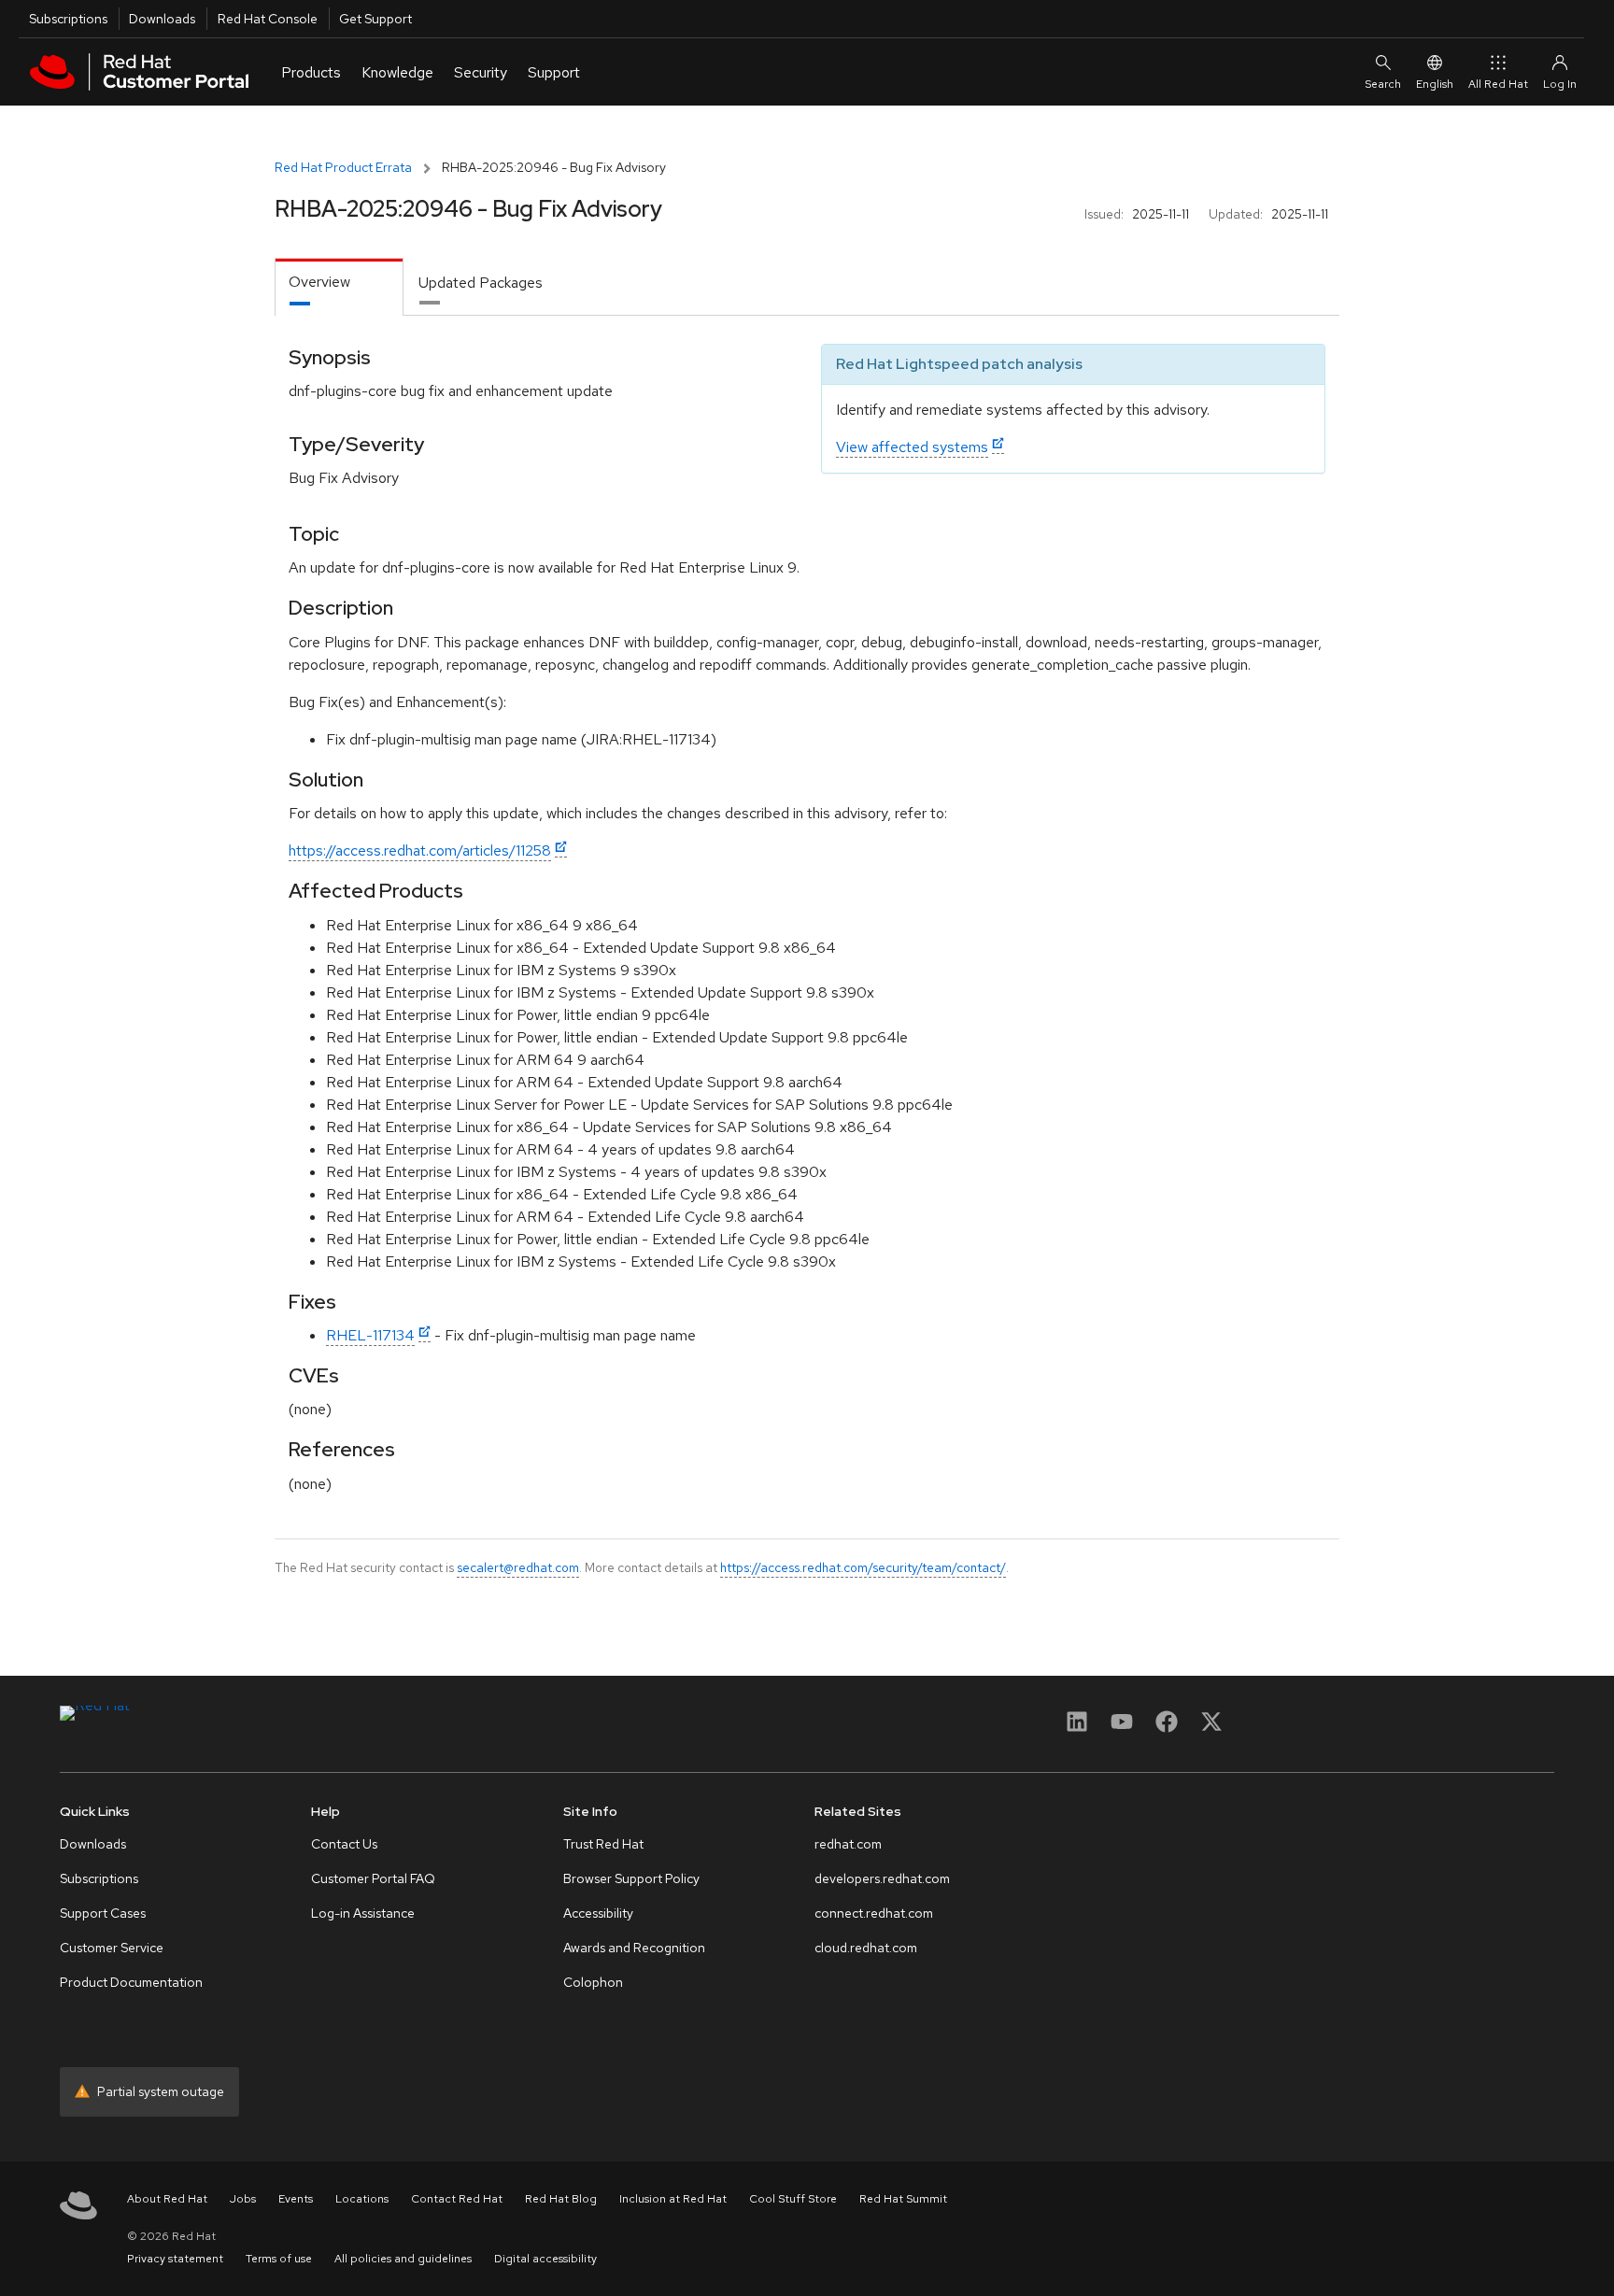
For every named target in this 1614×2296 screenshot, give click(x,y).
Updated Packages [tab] (481, 283)
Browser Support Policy (631, 1878)
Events (296, 2199)
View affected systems (912, 447)
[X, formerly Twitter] (1211, 1728)
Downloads (162, 19)
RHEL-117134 (370, 1335)
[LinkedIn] (1077, 1728)
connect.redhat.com (874, 1913)
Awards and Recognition (634, 1948)
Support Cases (103, 1913)
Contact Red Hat (457, 2199)
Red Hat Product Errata (343, 167)
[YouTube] (1122, 1728)
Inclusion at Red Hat (673, 2199)
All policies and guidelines (403, 2259)
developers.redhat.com (882, 1878)
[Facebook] (1167, 1728)
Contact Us (344, 1844)
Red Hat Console (268, 19)
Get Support (375, 19)
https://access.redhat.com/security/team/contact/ (863, 1567)
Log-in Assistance (363, 1913)
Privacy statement (175, 2259)
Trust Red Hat (603, 1844)
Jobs (243, 2199)
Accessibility (598, 1913)
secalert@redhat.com (518, 1567)
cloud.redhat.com (866, 1948)
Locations (362, 2199)
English (1435, 84)
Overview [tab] (319, 282)
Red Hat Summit (903, 2199)
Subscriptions (68, 19)
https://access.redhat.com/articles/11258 (420, 850)
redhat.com (848, 1844)
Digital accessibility (545, 2259)
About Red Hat (167, 2199)
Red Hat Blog (561, 2199)
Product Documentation (131, 1982)
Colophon (593, 1982)
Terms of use (279, 2259)
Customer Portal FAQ (373, 1878)
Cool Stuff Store (793, 2199)
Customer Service (112, 1948)
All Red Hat (1498, 84)
